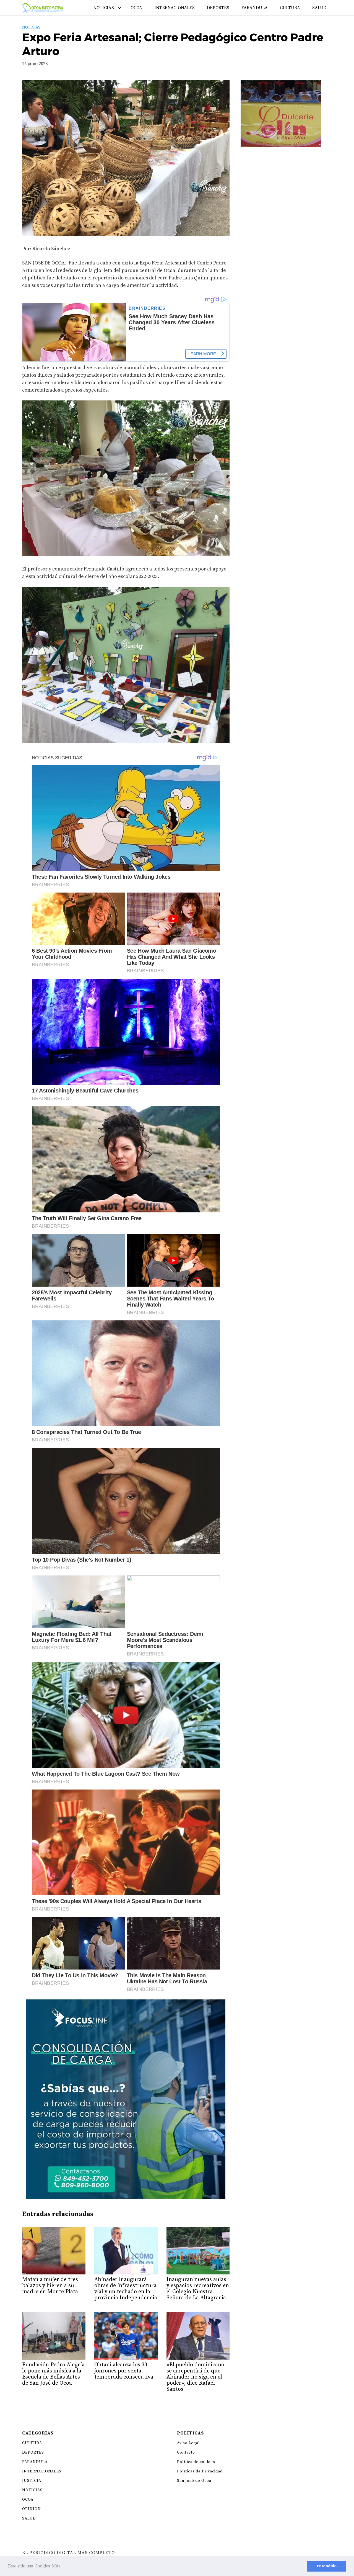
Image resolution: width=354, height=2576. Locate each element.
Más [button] (56, 2566)
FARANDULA (255, 8)
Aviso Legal (188, 2443)
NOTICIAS (104, 8)
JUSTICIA (32, 2481)
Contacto (186, 2452)
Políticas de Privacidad (200, 2471)
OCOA (136, 8)
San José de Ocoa (194, 2481)
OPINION (32, 2509)
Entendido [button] (327, 2566)
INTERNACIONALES (175, 8)
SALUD (319, 8)
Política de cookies (196, 2462)
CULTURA (290, 8)
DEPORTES (218, 8)
